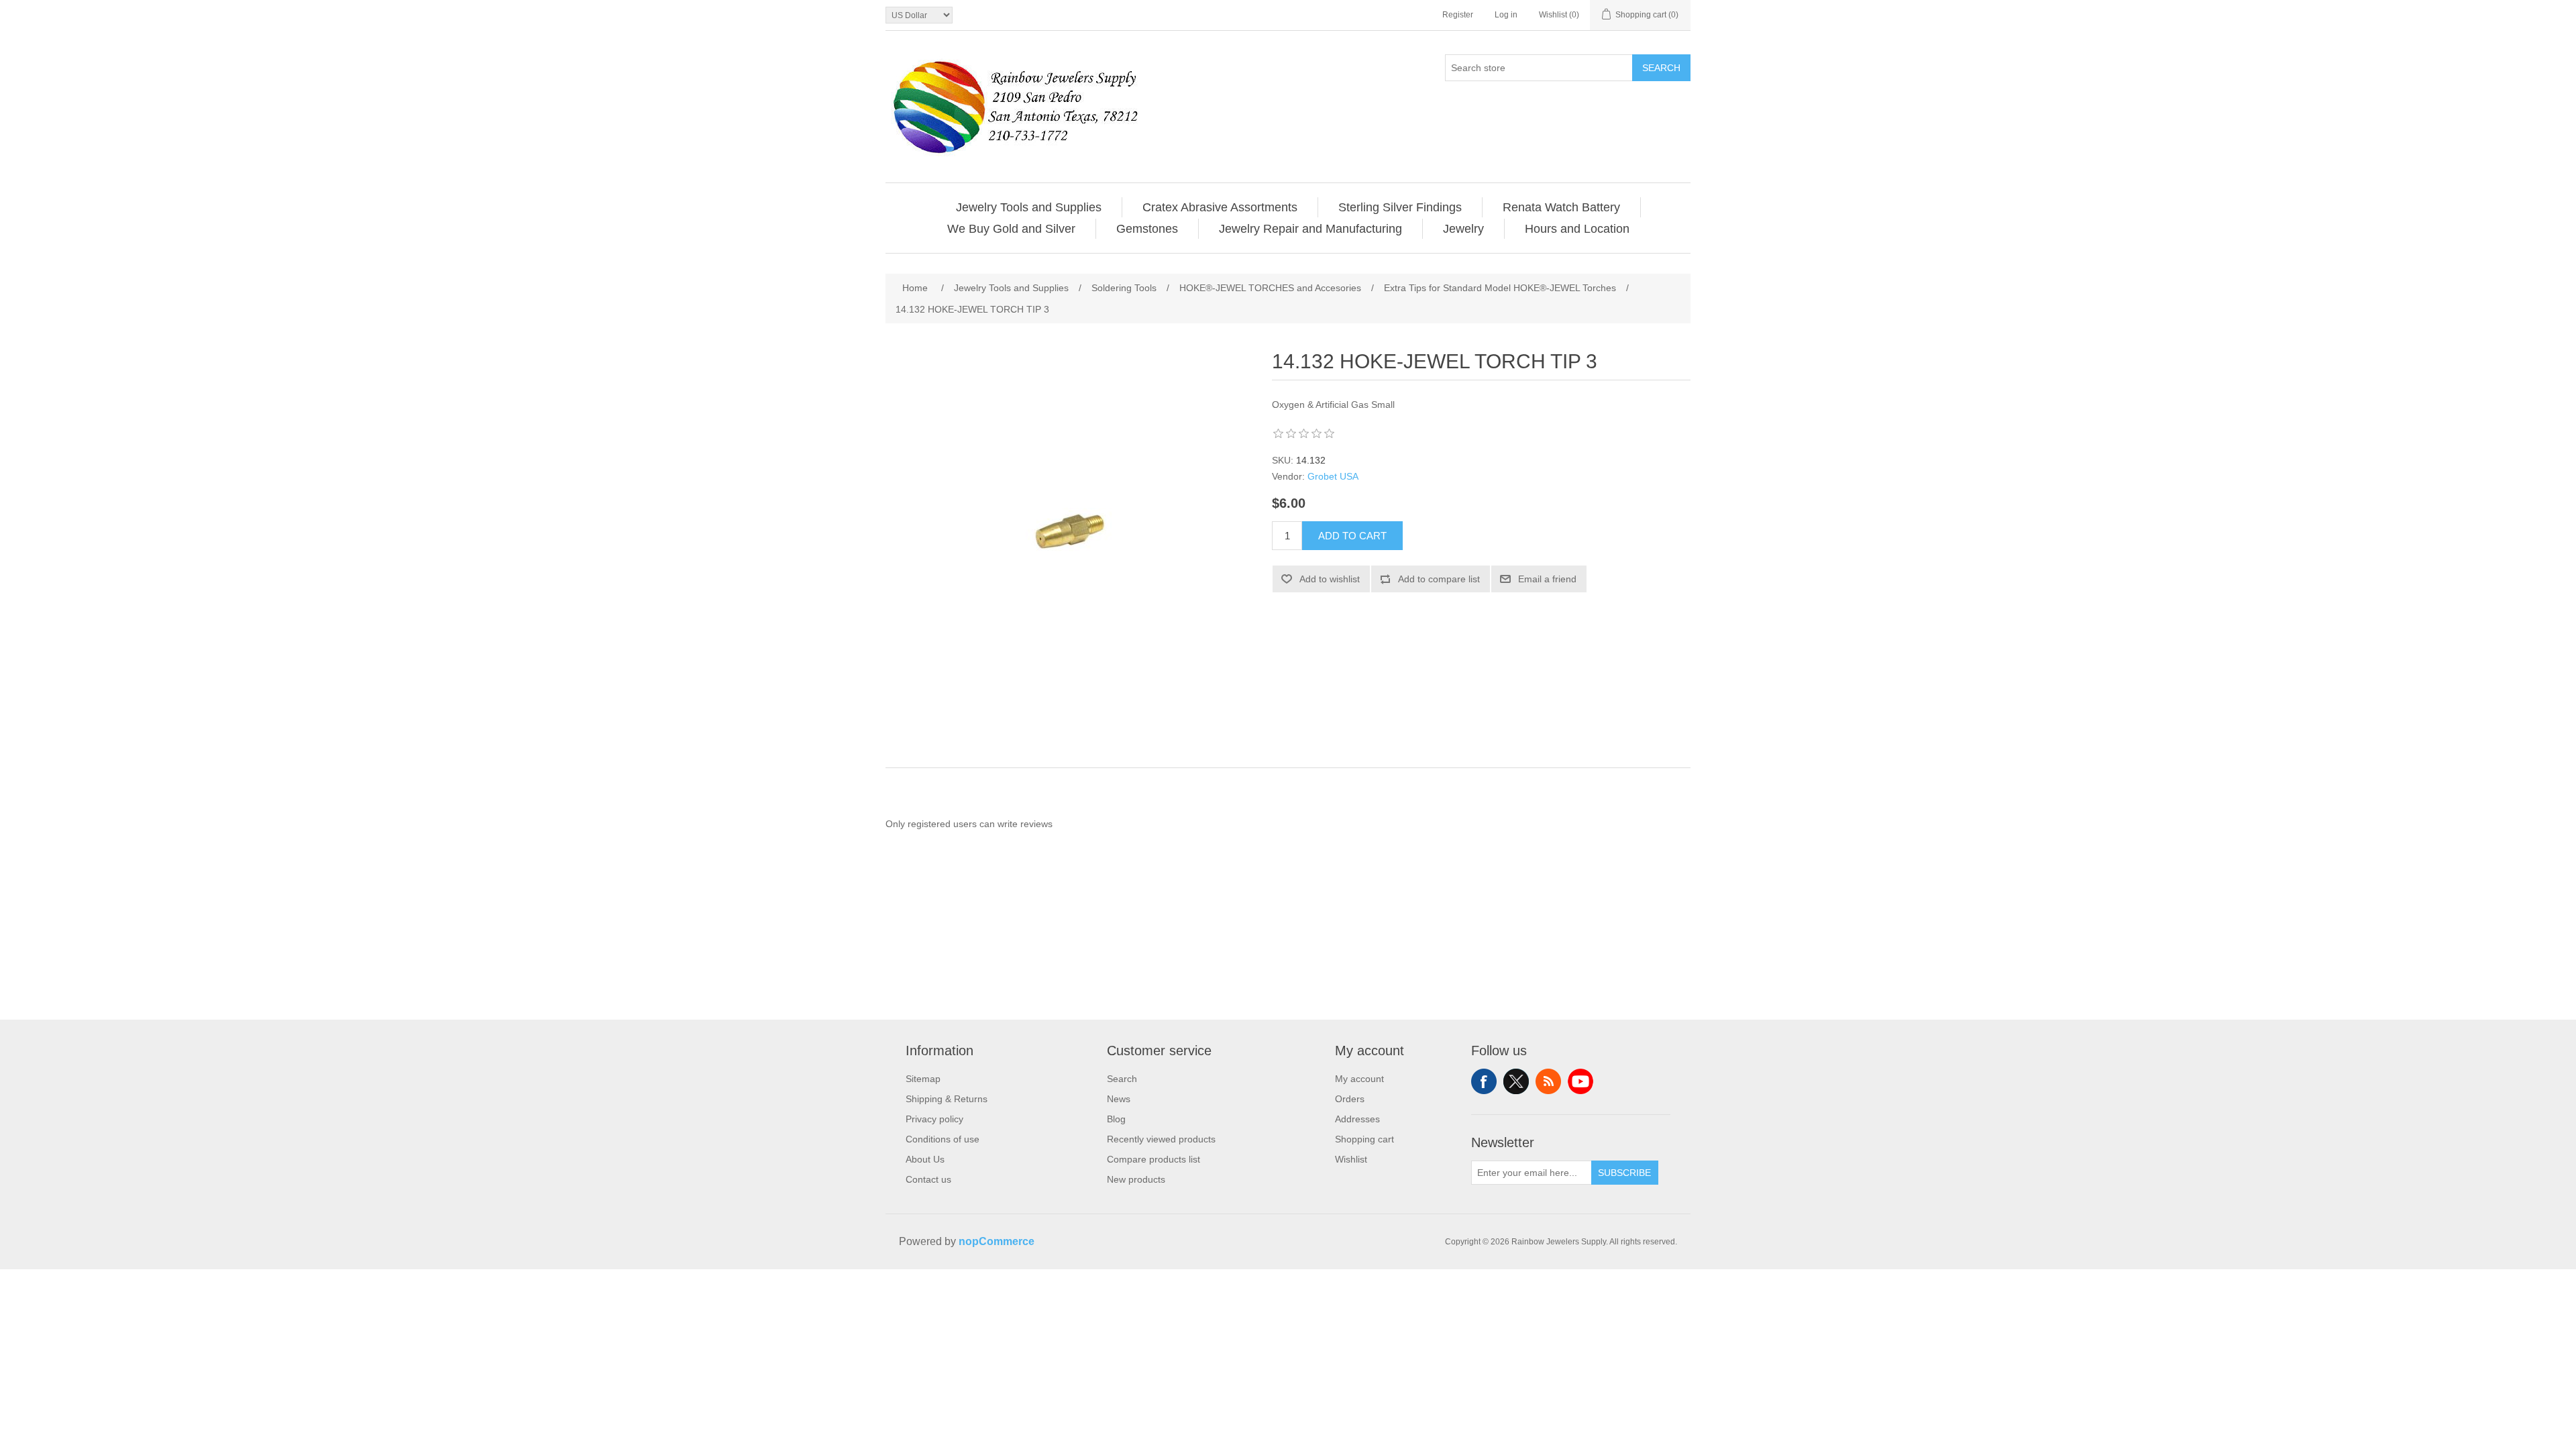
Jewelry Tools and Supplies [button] (1029, 207)
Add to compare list (1439, 579)
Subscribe (1624, 1173)
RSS (1548, 1081)
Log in (1506, 15)
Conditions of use (943, 1139)
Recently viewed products (1161, 1139)
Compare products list (1153, 1159)
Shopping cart (1364, 1139)
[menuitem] (1029, 207)
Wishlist (1351, 1159)
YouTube (1580, 1081)
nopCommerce (997, 1241)
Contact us (928, 1179)
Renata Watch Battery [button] (1561, 207)
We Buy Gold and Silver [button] (1011, 229)
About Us (925, 1159)
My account (1359, 1079)
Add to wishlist (1330, 579)
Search (1661, 68)
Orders (1350, 1099)
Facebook (1484, 1081)
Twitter (1516, 1081)
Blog (1116, 1119)
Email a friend (1547, 579)
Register (1458, 15)
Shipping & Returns (947, 1099)
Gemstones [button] (1147, 229)
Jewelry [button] (1463, 229)
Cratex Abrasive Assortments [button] (1220, 207)
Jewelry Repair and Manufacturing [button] (1310, 229)
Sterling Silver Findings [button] (1400, 207)
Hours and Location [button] (1577, 229)
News (1119, 1099)
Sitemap (923, 1079)
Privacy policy (934, 1119)
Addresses (1357, 1119)
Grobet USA (1333, 476)
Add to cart (1352, 536)
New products (1136, 1179)
